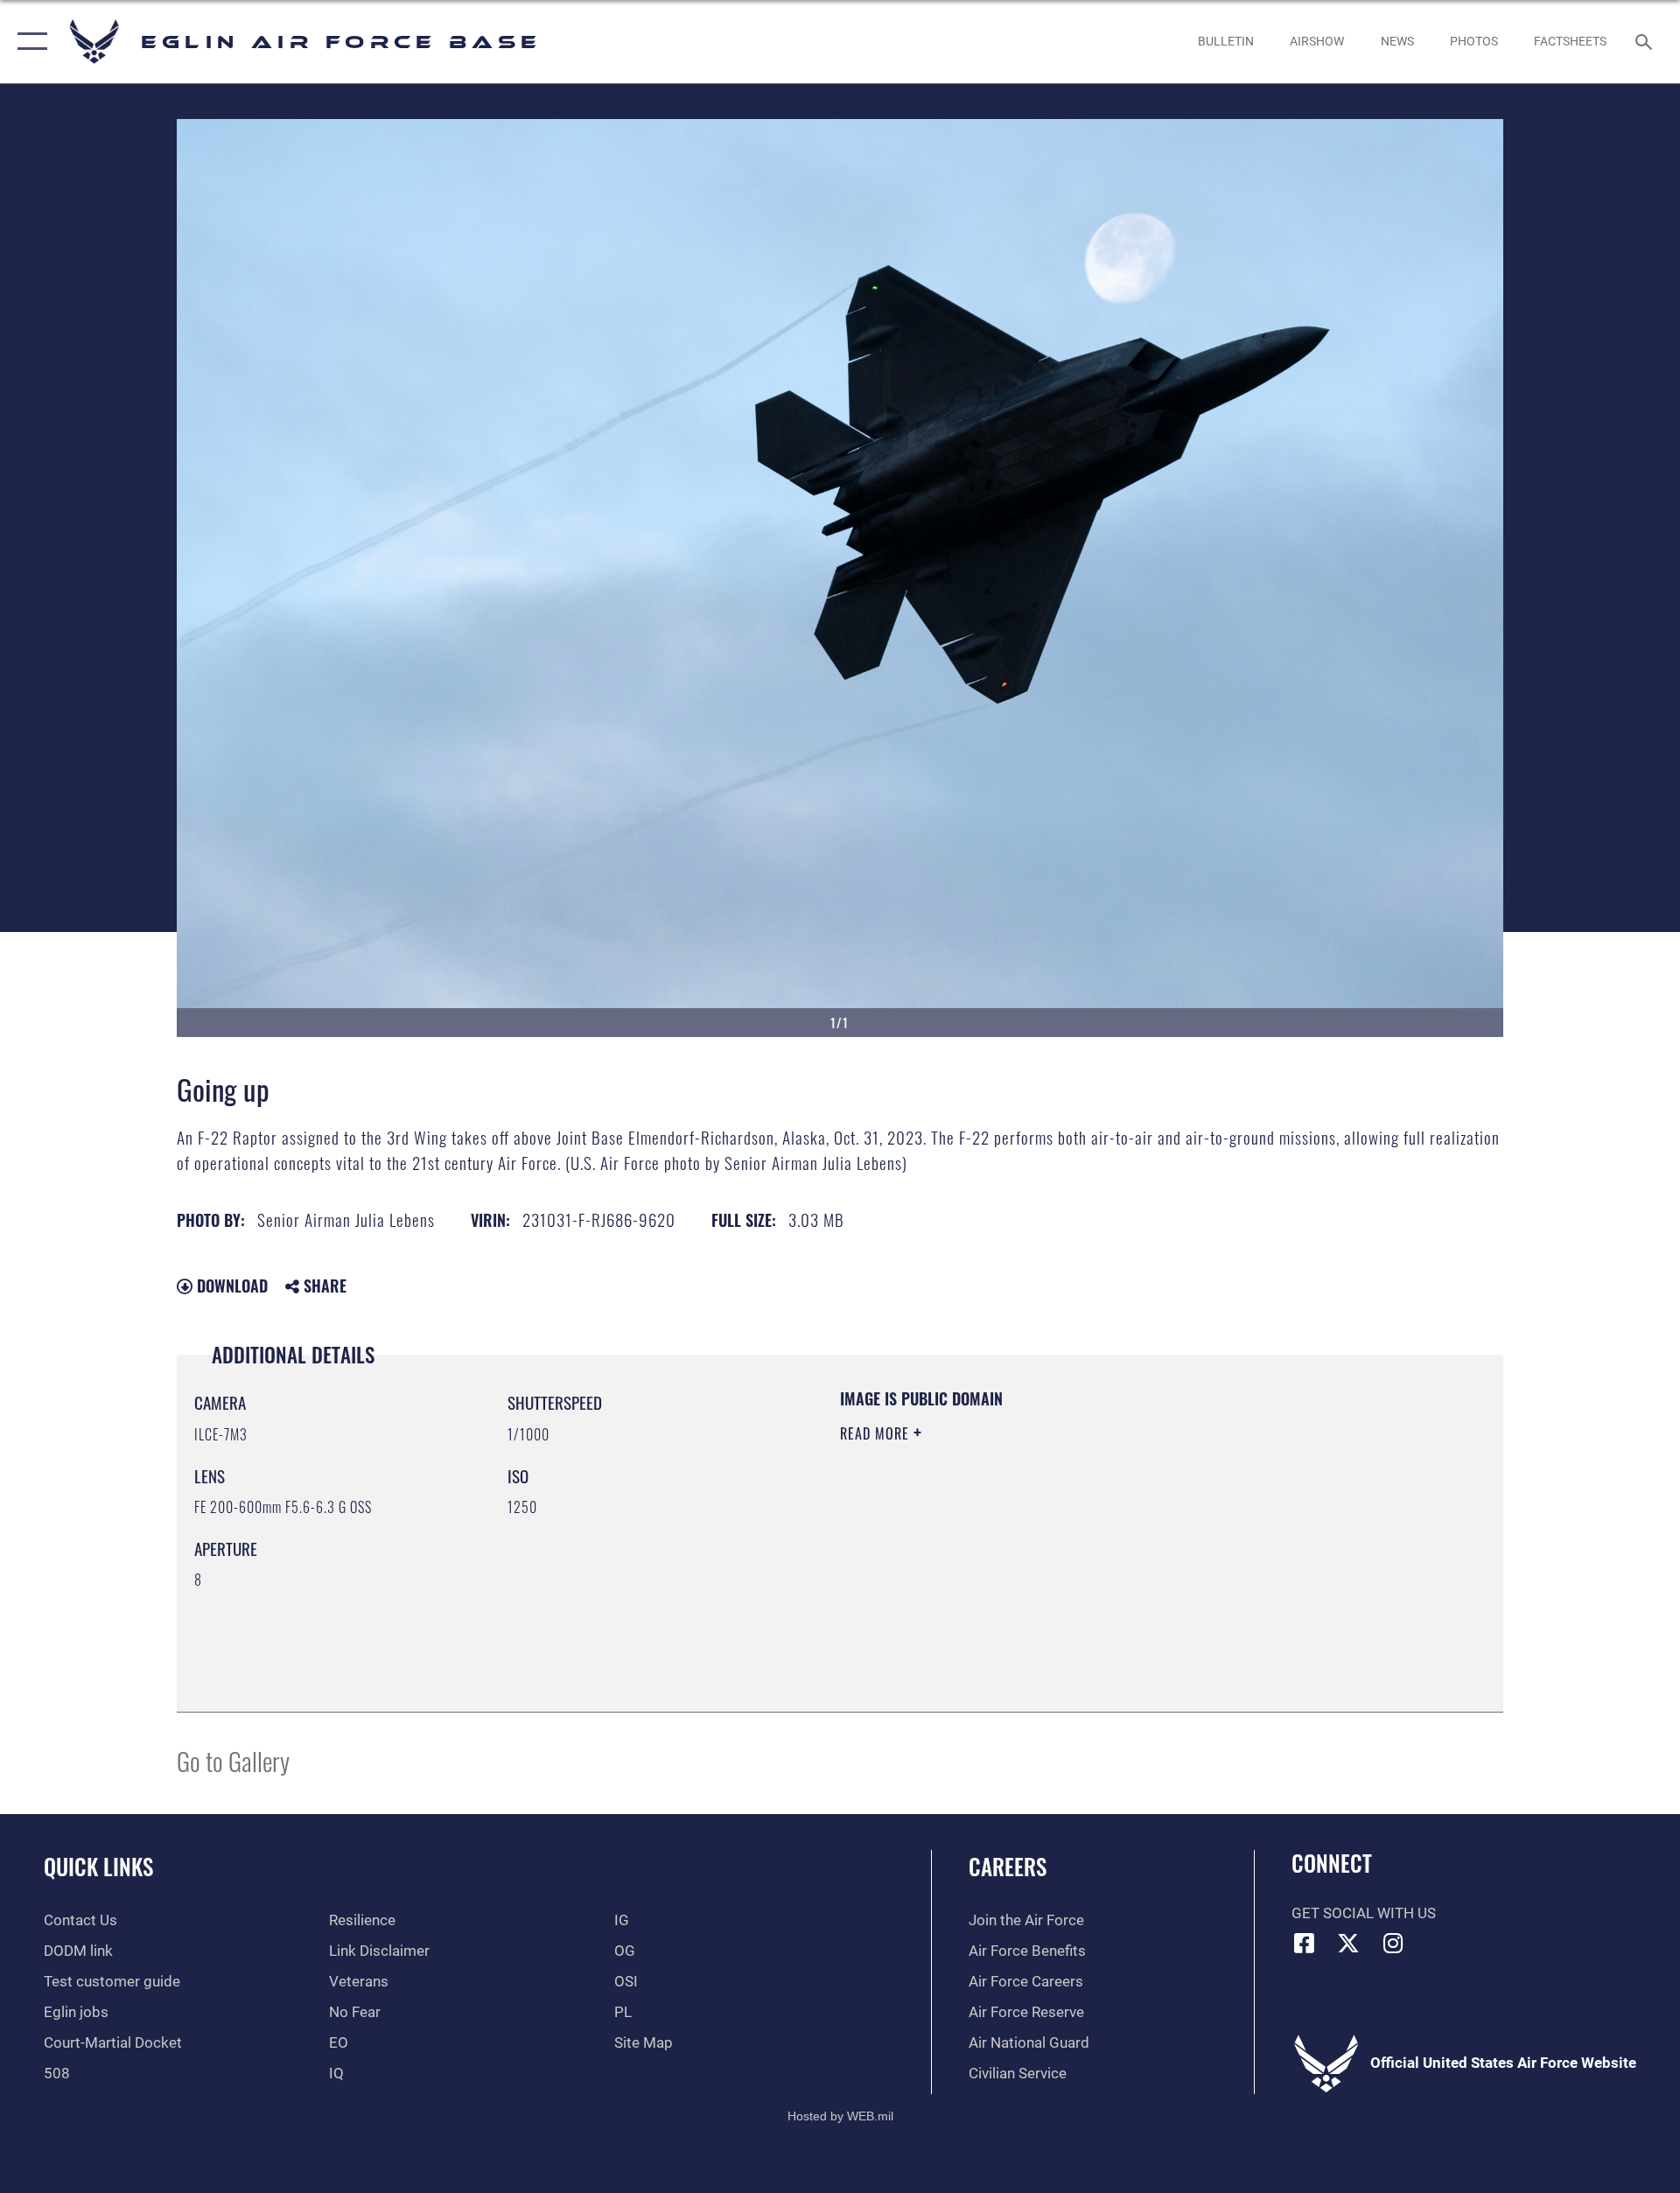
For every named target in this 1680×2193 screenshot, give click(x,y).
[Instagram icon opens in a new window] (1393, 1943)
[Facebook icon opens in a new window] (1305, 1943)
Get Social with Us (1364, 1913)
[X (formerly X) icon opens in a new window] (1348, 1943)
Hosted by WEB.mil (840, 2116)
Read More (877, 1433)
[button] (28, 42)
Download (230, 1286)
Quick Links (98, 1866)
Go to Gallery (233, 1760)
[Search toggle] (1645, 42)
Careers (1008, 1866)
